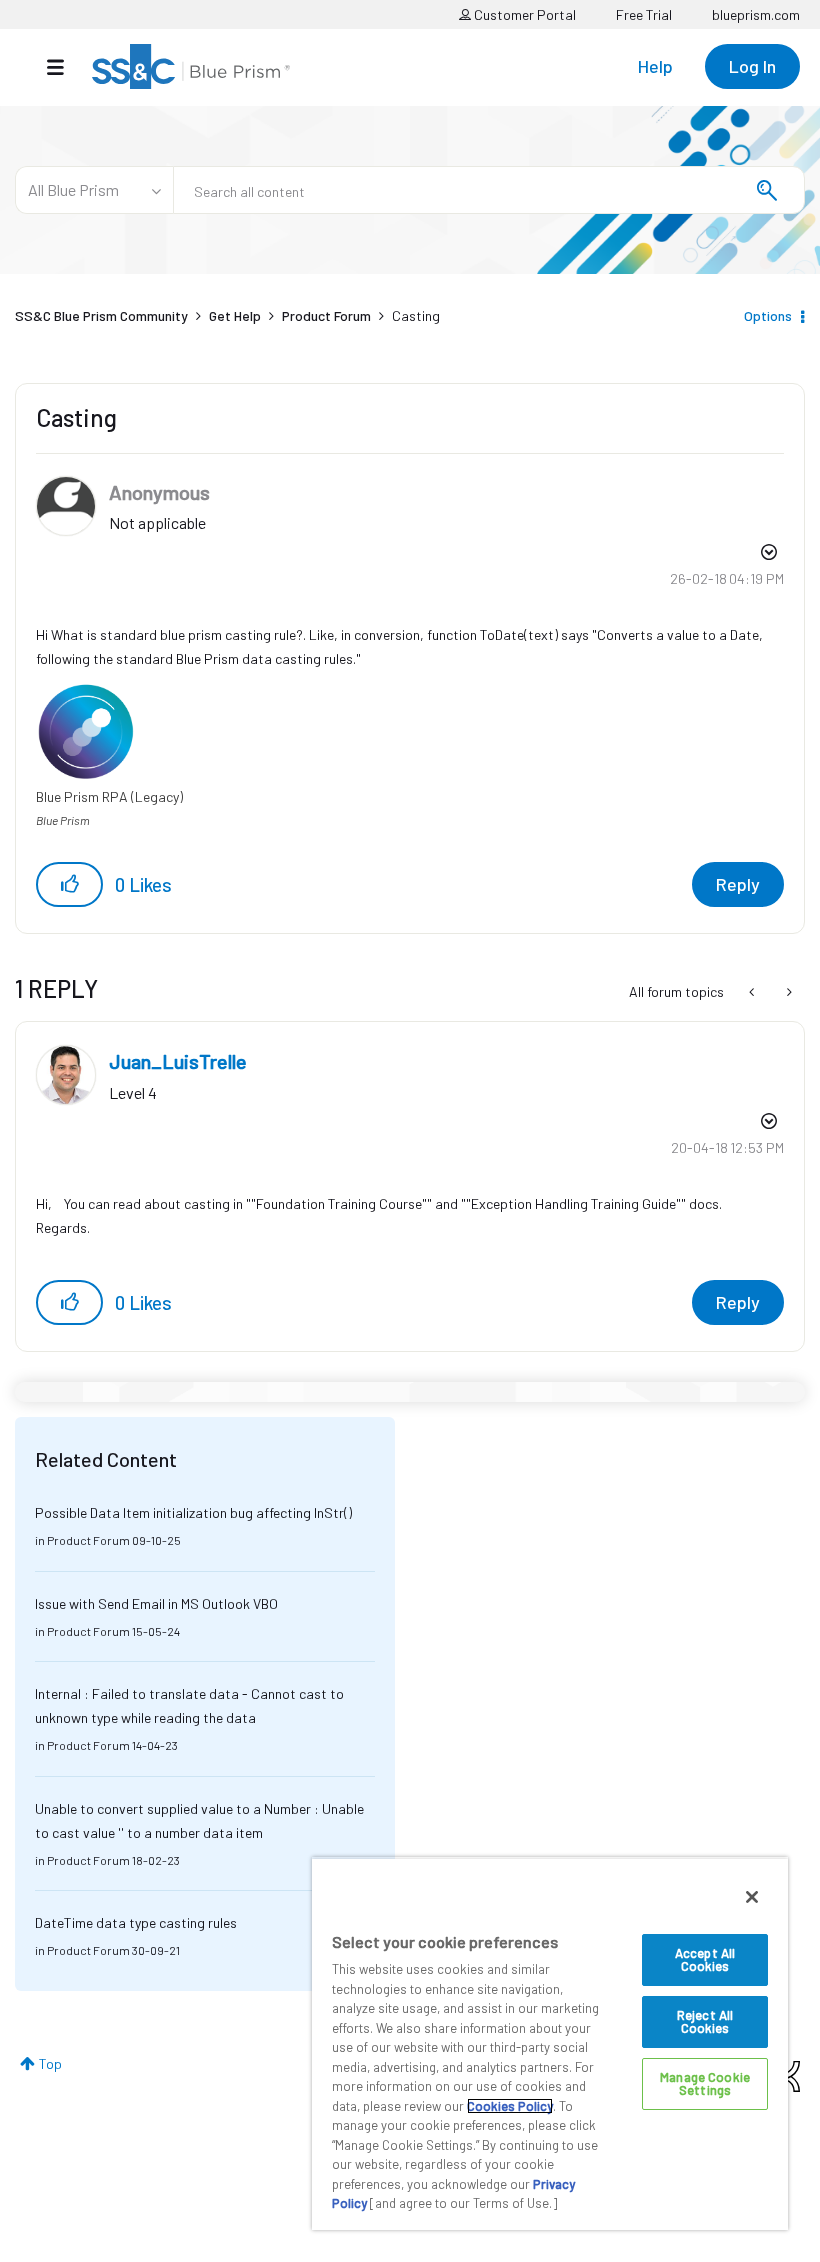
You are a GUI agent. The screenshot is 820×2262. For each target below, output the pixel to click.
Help (655, 66)
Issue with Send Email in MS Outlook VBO (156, 1603)
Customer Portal (523, 14)
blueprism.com (756, 14)
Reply (738, 884)
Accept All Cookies (705, 1959)
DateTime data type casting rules (136, 1922)
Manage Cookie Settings (705, 2083)
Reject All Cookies (705, 2021)
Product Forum (326, 315)
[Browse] (65, 67)
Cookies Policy (510, 2106)
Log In (752, 66)
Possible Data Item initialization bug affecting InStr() (193, 1512)
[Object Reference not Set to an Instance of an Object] (787, 992)
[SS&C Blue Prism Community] (191, 66)
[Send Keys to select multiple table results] (753, 992)
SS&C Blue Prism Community (101, 315)
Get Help (235, 315)
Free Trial (644, 14)
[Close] (752, 1897)
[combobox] (489, 190)
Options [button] (768, 315)
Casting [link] (416, 315)
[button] (69, 884)
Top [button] (50, 2063)
